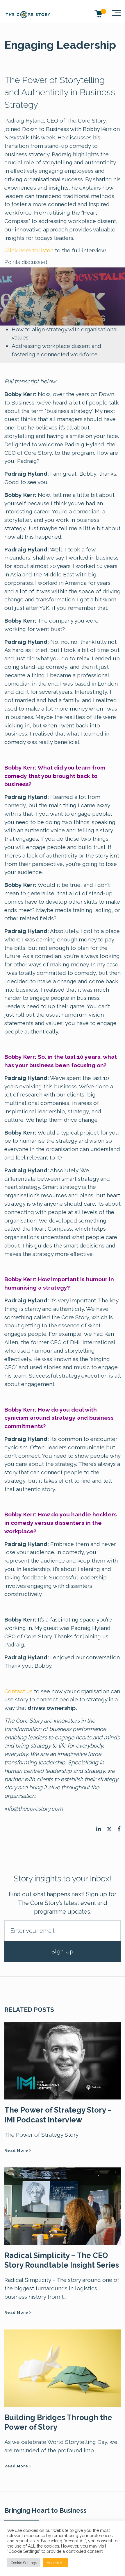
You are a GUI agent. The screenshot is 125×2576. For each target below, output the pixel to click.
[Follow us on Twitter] (109, 1829)
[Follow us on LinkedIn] (99, 1829)
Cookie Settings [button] (24, 2563)
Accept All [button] (56, 2563)
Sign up (63, 1951)
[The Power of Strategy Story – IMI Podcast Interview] (63, 2060)
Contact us (18, 1691)
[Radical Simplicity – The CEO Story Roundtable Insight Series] (63, 2205)
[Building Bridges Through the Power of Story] (63, 2368)
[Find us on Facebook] (119, 1829)
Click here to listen (29, 250)
